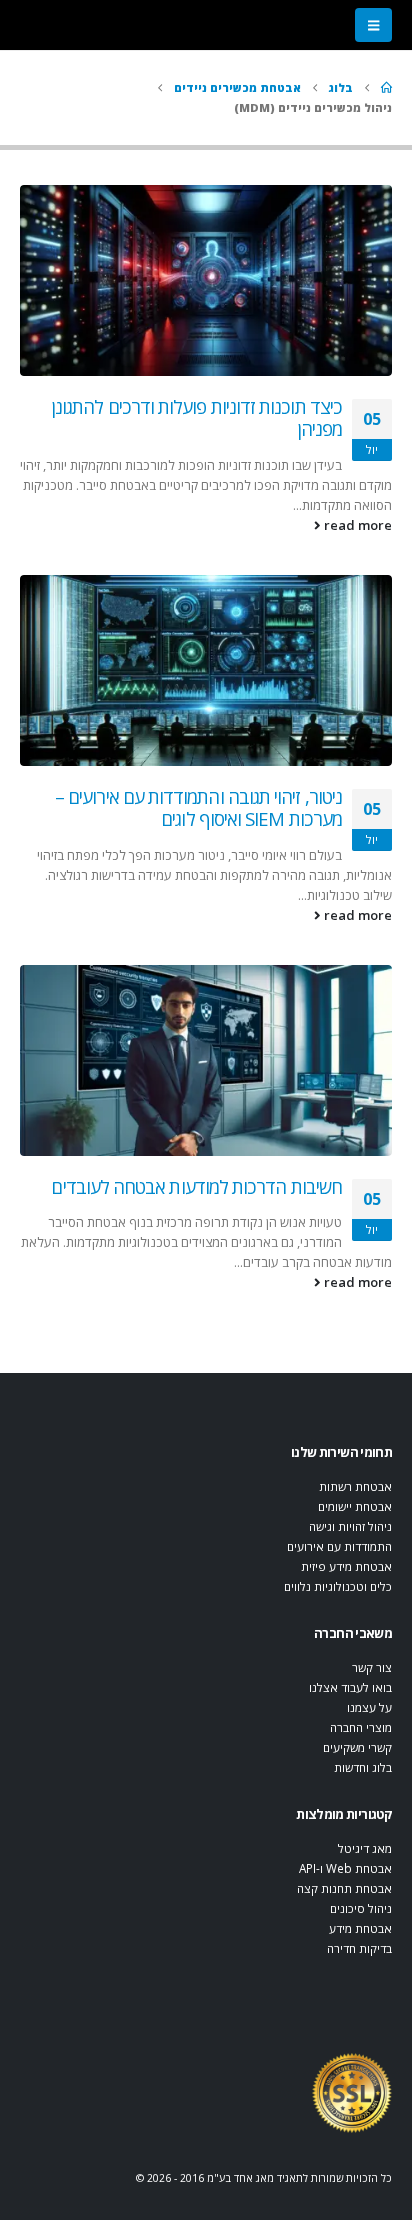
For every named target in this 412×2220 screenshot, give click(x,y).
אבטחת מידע (360, 1928)
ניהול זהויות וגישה (350, 1526)
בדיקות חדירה (359, 1948)
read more (356, 525)
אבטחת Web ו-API (345, 1868)
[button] (373, 25)
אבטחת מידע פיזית (346, 1566)
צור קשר (372, 1667)
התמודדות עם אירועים (339, 1546)
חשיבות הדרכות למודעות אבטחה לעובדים (196, 1186)
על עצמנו (369, 1707)
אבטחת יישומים (355, 1506)
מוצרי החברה (361, 1727)
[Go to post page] (206, 280)
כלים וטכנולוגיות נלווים (338, 1586)
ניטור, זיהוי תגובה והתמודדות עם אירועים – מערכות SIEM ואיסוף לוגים (198, 808)
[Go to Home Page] (386, 88)
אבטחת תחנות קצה (344, 1888)
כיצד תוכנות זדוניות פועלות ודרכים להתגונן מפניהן (196, 418)
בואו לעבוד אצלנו (350, 1687)
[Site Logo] (352, 2092)
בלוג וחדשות (363, 1767)
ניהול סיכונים (361, 1908)
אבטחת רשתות (355, 1486)
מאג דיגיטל (365, 1848)
